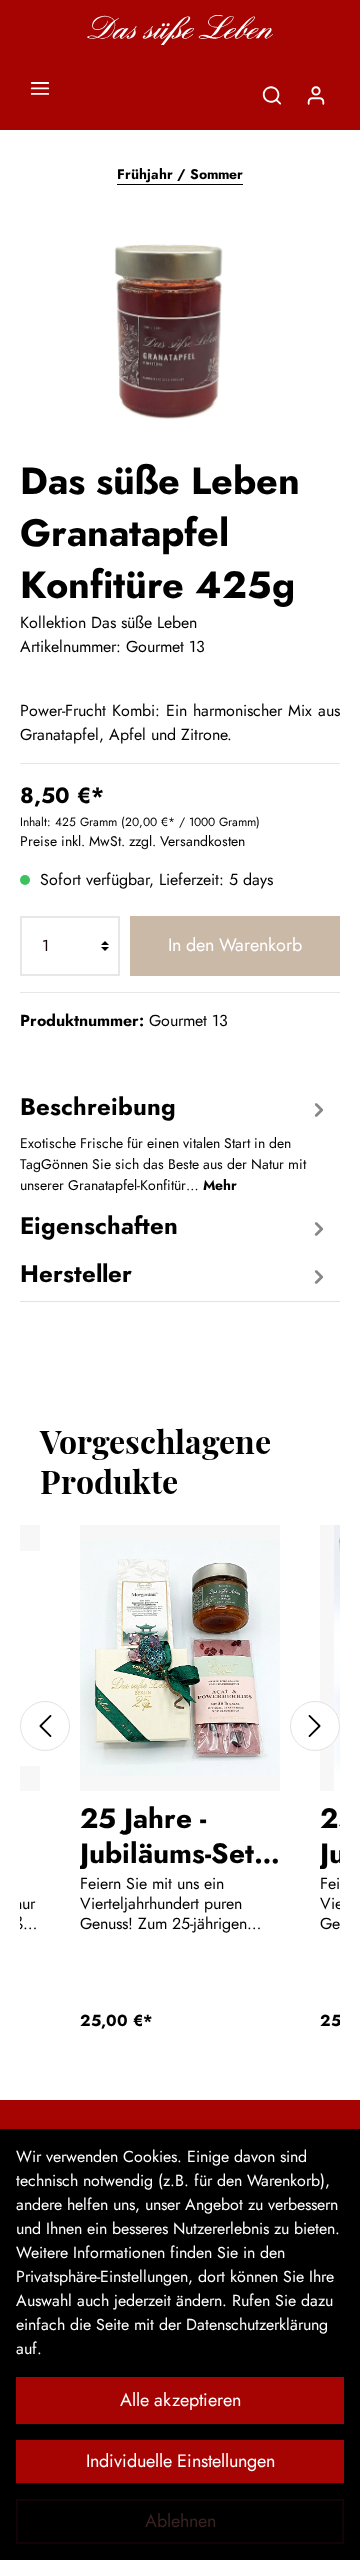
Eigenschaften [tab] (99, 1225)
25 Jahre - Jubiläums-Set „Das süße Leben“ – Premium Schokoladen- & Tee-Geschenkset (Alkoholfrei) (167, 1834)
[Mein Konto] (316, 95)
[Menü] (40, 88)
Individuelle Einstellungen (180, 2461)
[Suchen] (272, 95)
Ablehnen (180, 2521)
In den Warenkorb (235, 945)
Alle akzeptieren (180, 2400)
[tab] (175, 1141)
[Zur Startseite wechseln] (179, 30)
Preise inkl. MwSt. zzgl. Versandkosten (132, 841)
